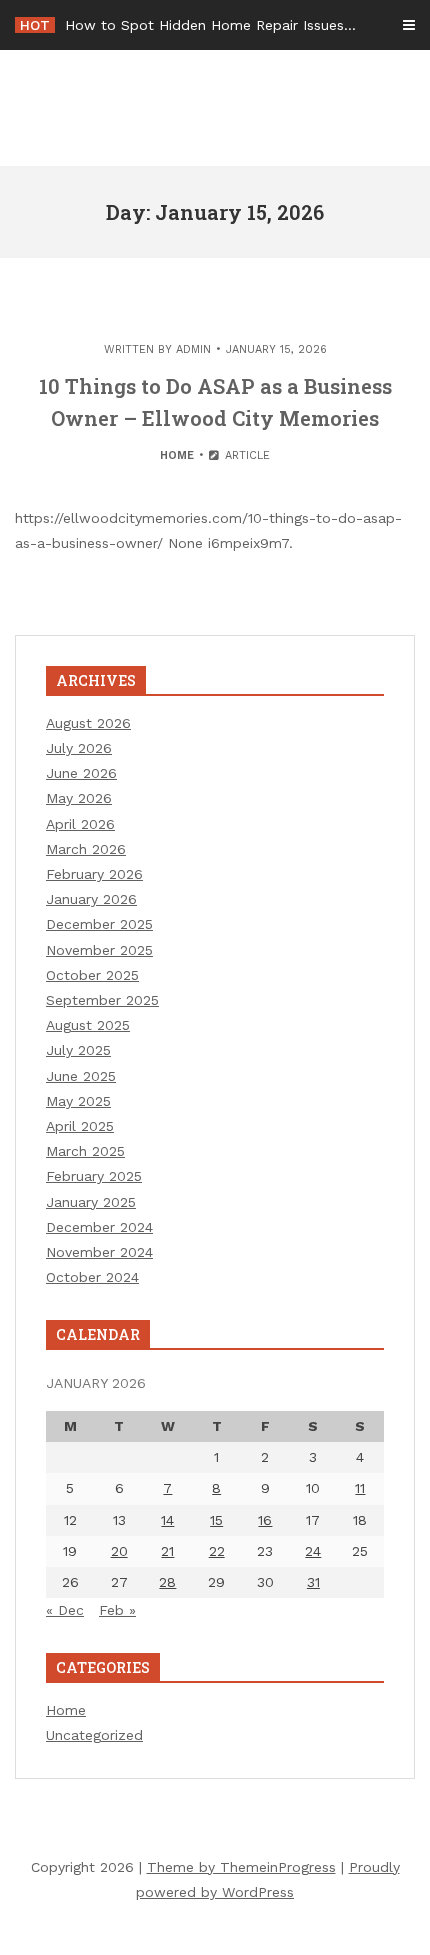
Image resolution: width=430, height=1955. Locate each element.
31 (313, 1582)
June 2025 (81, 1076)
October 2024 (92, 1277)
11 (360, 1488)
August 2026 (88, 723)
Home (177, 455)
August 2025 (88, 1025)
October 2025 (92, 975)
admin (193, 349)
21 (167, 1551)
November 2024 (99, 1252)
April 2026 (80, 824)
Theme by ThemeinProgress (241, 1867)
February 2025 (94, 1176)
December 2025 (99, 924)
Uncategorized (94, 1735)
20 (119, 1551)
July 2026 (79, 748)
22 (217, 1551)
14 (167, 1520)
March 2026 (86, 849)
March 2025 (85, 1151)
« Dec (65, 1610)
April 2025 (80, 1126)
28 (167, 1582)
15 (216, 1520)
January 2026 (91, 899)
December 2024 (99, 1227)
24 (313, 1551)
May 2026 (79, 798)
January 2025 (91, 1202)
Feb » (117, 1610)
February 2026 (94, 874)
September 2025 (102, 1000)
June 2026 (81, 773)
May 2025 (78, 1101)
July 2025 (78, 1050)
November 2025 (99, 950)
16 (265, 1520)
